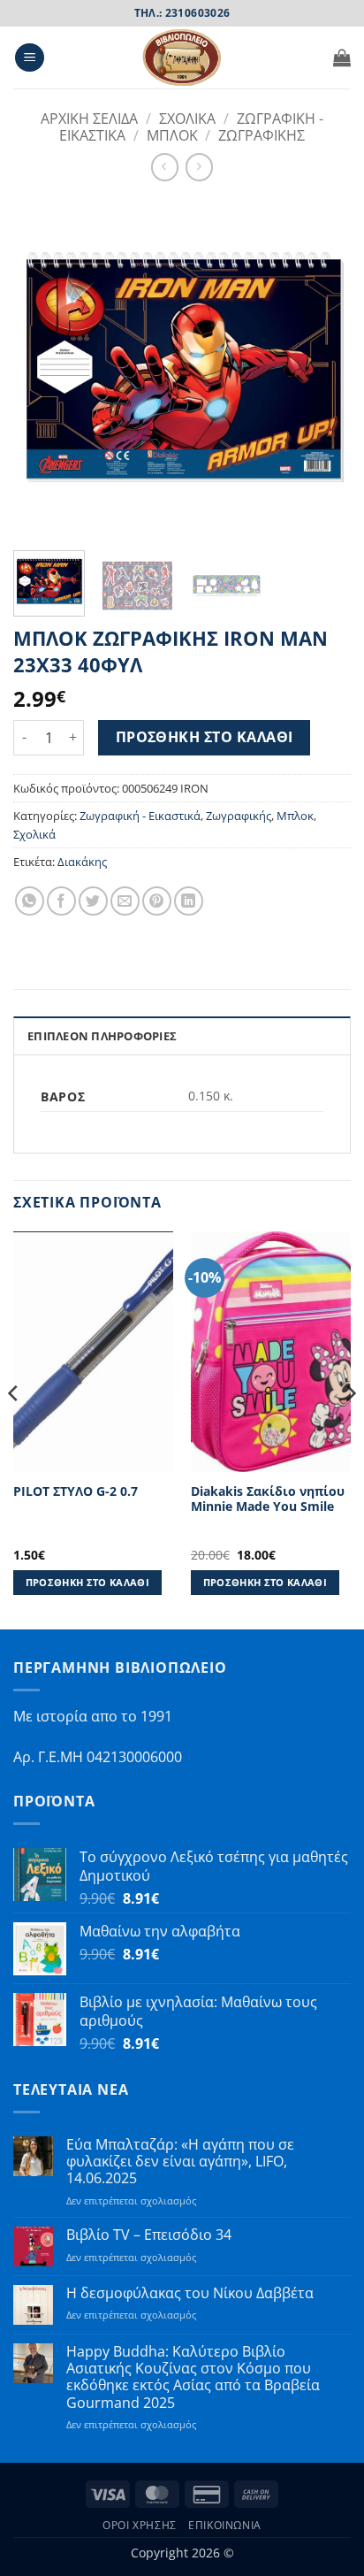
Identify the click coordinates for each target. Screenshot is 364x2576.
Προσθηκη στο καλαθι (205, 737)
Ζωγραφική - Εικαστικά (140, 816)
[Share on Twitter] (93, 901)
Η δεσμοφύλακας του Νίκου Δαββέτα (190, 2293)
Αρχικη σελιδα (89, 119)
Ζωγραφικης (262, 135)
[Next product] (165, 167)
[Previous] (42, 367)
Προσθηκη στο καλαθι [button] (87, 1582)
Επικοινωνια (225, 2525)
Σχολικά (34, 834)
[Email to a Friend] (125, 901)
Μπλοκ (172, 135)
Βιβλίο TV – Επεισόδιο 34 (149, 2235)
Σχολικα (187, 119)
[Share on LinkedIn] (189, 901)
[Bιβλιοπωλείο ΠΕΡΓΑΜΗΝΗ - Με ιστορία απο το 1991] (182, 57)
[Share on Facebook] (61, 901)
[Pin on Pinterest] (157, 901)
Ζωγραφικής (239, 816)
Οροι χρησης (140, 2525)
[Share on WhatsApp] (30, 901)
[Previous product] (199, 167)
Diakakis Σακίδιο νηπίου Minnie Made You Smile (268, 1499)
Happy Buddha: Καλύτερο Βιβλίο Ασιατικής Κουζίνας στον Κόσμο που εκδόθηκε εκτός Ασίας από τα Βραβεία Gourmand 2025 (193, 2377)
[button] (30, 58)
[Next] (322, 367)
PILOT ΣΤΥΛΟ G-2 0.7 (76, 1491)
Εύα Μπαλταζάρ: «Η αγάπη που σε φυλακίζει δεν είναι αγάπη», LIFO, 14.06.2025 (180, 2162)
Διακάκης (82, 862)
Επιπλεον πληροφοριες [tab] (102, 1036)
